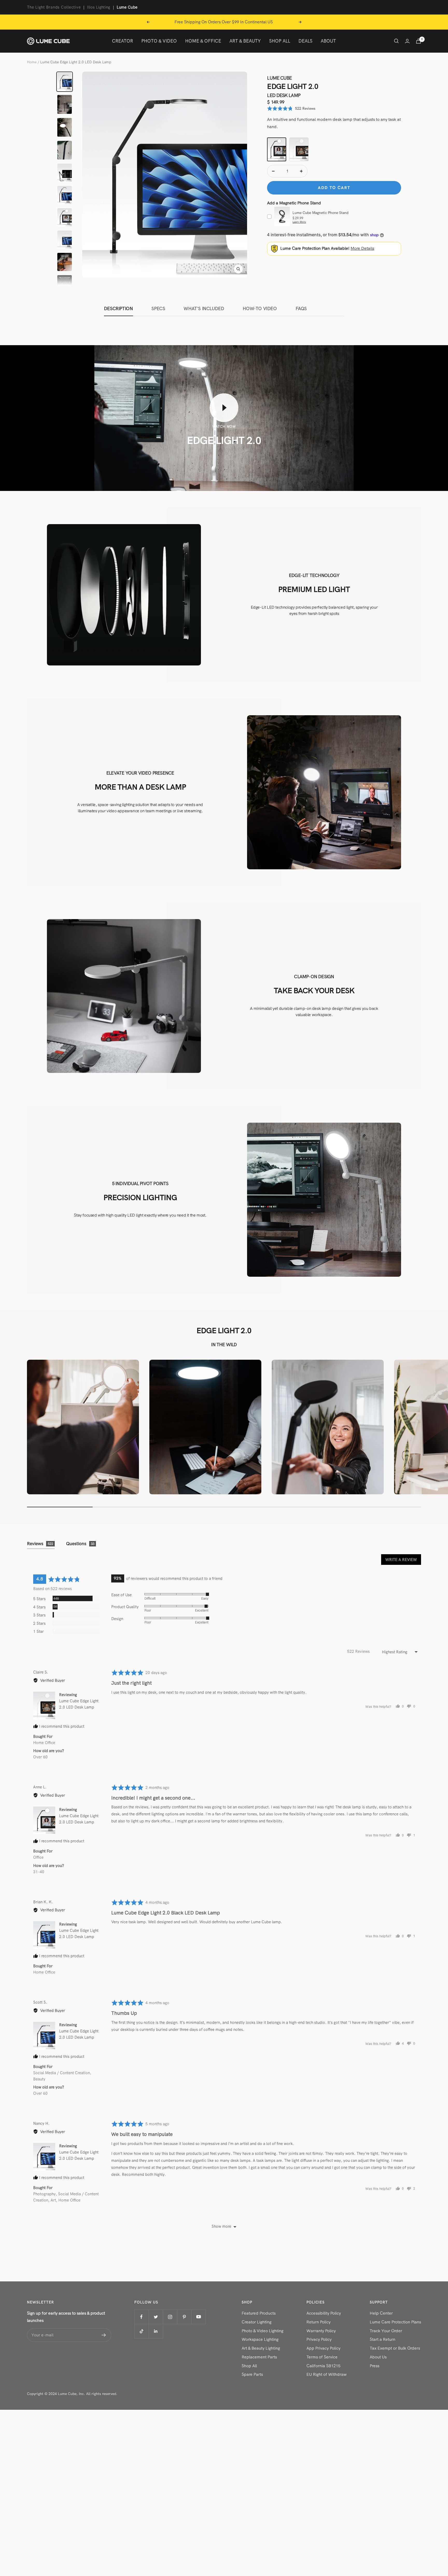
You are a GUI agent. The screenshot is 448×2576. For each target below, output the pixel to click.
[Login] (407, 41)
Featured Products (259, 2313)
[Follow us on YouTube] (198, 2317)
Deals (305, 41)
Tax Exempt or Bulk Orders (395, 2348)
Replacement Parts (259, 2357)
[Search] (396, 41)
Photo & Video (159, 41)
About (328, 41)
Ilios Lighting (99, 7)
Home (32, 62)
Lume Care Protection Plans (395, 2322)
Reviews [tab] (40, 1544)
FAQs (301, 309)
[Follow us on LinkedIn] (156, 2331)
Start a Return (383, 2339)
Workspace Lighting (260, 2339)
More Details (362, 248)
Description (118, 309)
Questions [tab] (80, 1544)
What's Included (204, 309)
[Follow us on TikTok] (141, 2331)
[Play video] (224, 408)
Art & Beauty (245, 41)
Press (374, 2366)
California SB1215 (323, 2366)
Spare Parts (252, 2374)
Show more (221, 2226)
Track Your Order (386, 2331)
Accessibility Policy (324, 2313)
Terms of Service (322, 2357)
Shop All (280, 41)
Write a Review (401, 1560)
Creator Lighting (257, 2322)
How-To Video (260, 309)
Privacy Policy (319, 2339)
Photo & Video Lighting (262, 2331)
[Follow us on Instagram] (170, 2317)
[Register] (104, 2335)
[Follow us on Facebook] (141, 2317)
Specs (158, 309)
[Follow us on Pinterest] (184, 2317)
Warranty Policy (321, 2331)
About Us (378, 2357)
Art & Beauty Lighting (261, 2348)
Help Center (381, 2313)
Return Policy (318, 2322)
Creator (122, 41)
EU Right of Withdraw (327, 2374)
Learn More (299, 222)
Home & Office (203, 41)
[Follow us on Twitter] (156, 2317)
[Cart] (418, 41)
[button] (291, 109)
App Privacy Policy (323, 2348)
